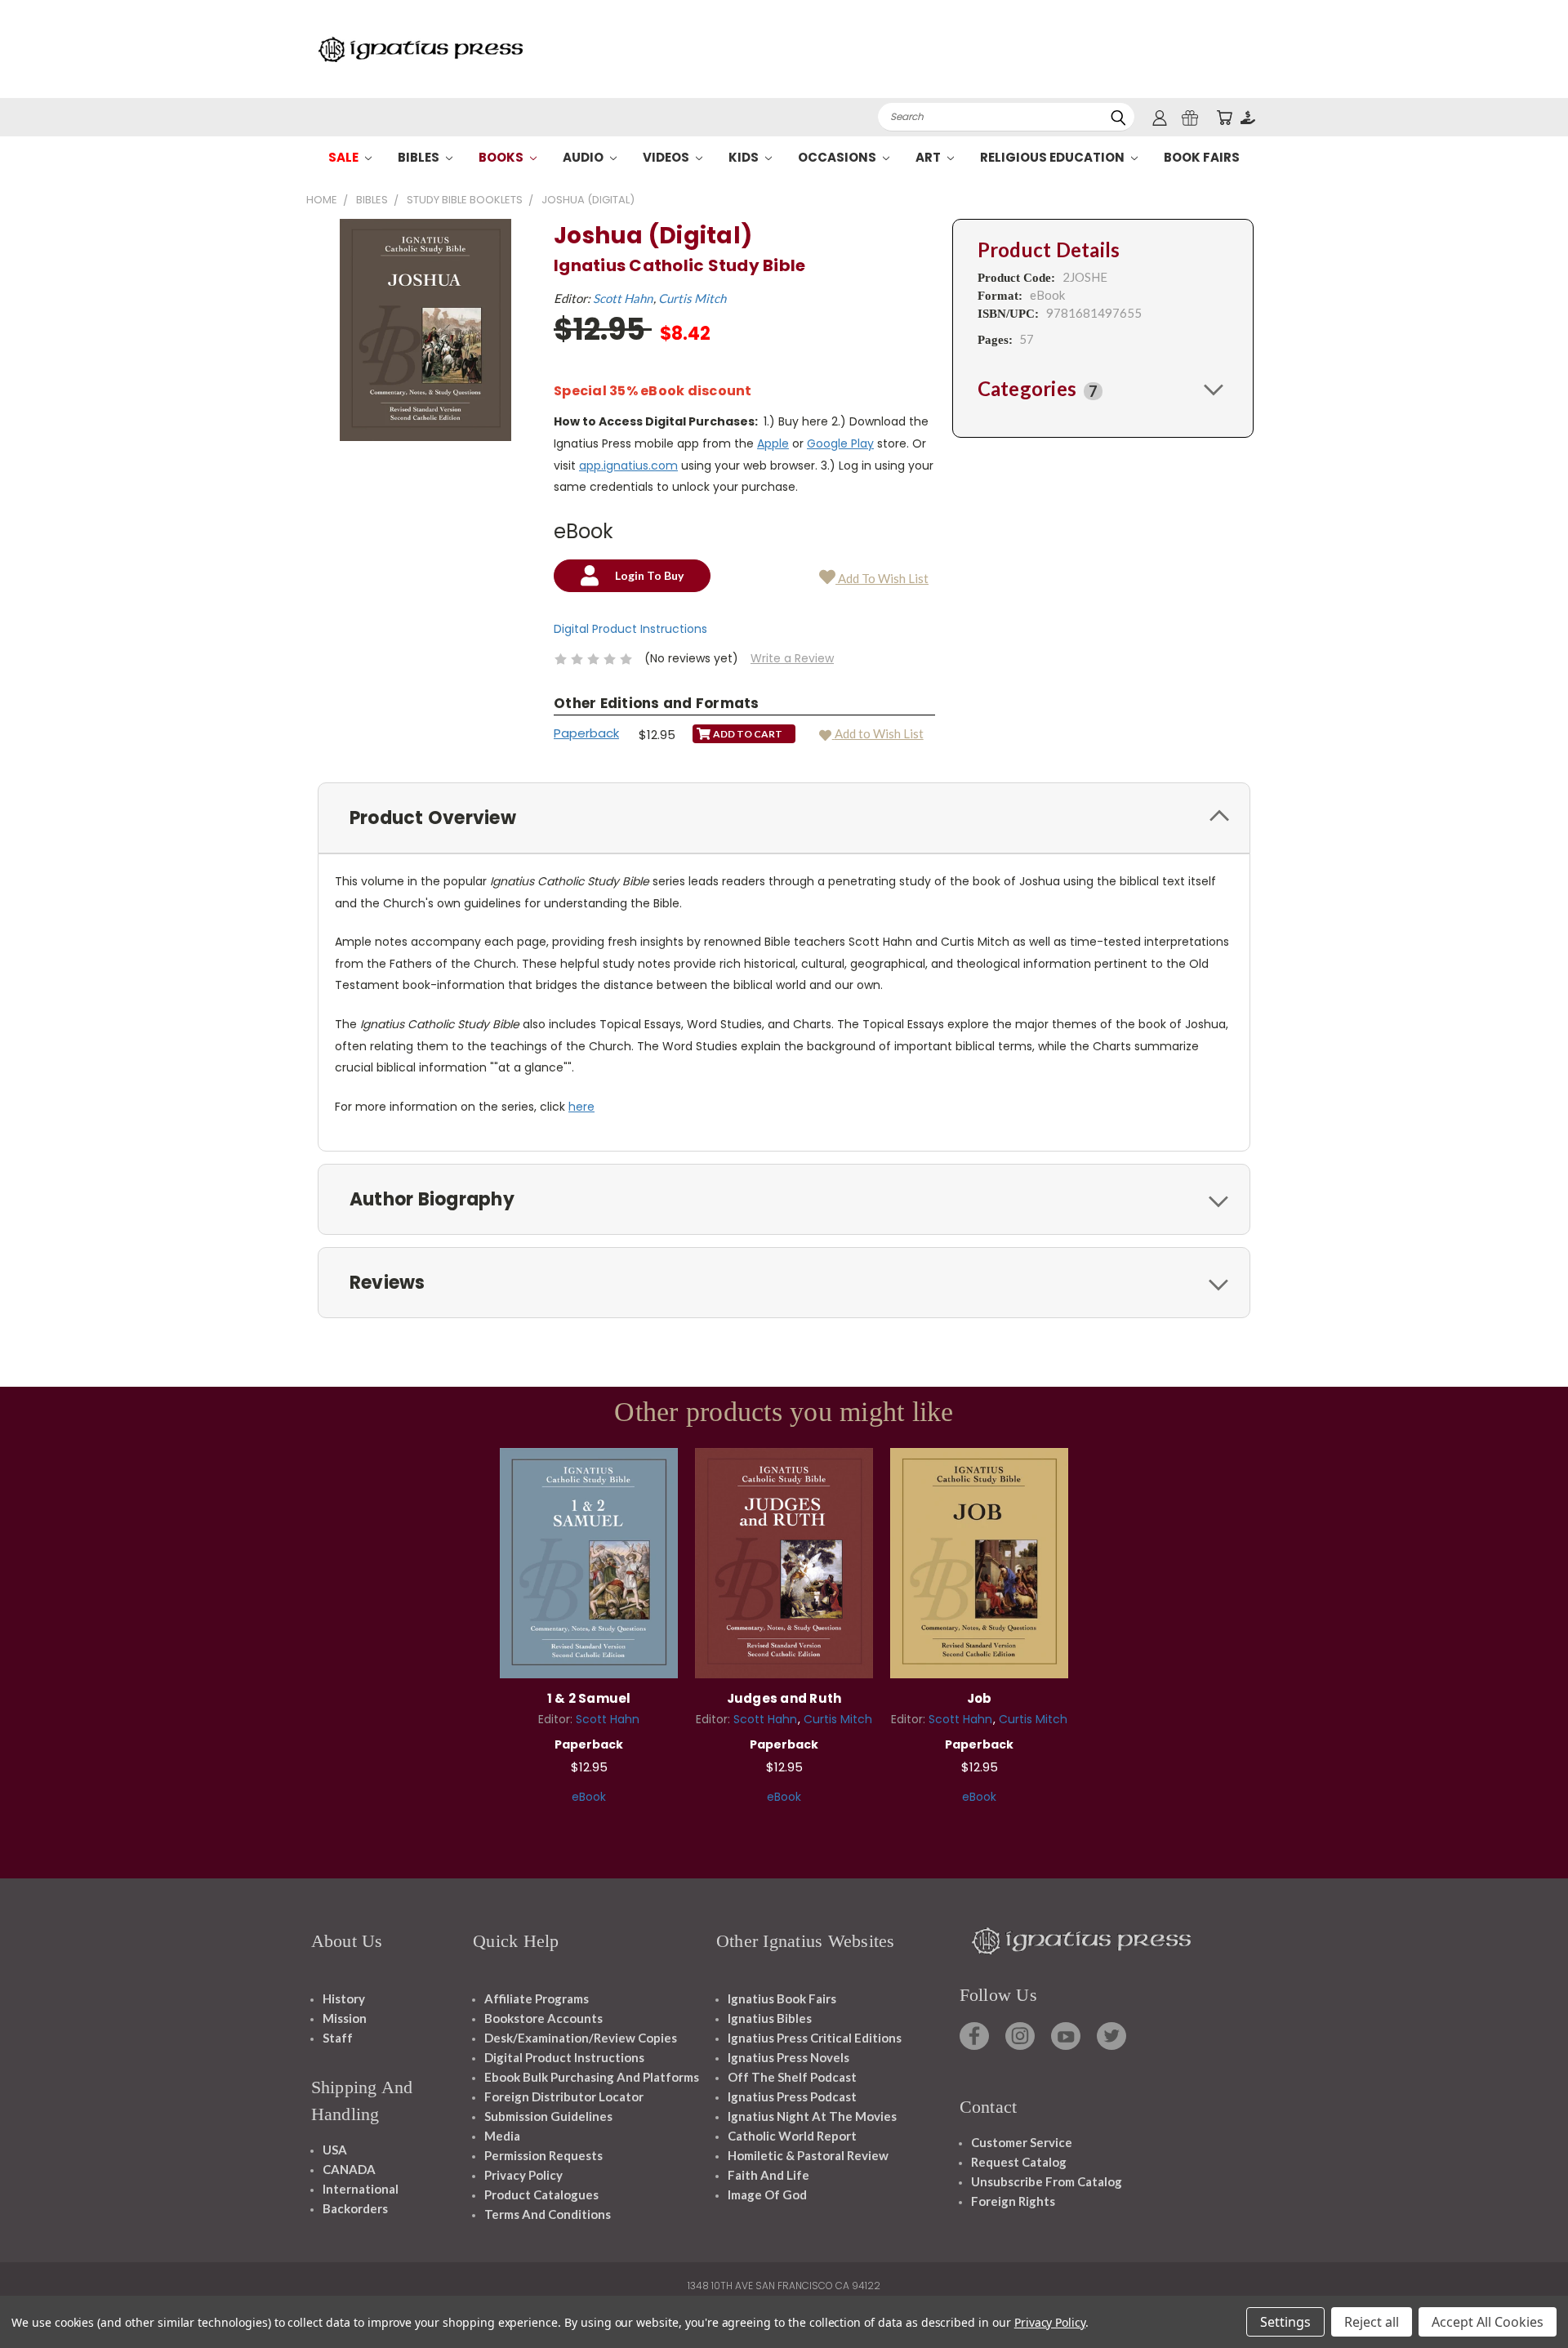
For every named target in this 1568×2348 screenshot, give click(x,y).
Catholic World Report (792, 2136)
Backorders (355, 2208)
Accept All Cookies (1488, 2322)
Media (502, 2136)
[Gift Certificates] (1190, 117)
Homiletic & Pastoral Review (808, 2155)
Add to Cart (589, 1561)
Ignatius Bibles (770, 2018)
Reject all (1372, 2322)
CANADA (349, 2169)
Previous (1525, 2297)
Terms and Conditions (548, 2214)
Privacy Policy (523, 2175)
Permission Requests (543, 2155)
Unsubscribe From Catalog (1047, 2181)
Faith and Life (768, 2175)
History (344, 1998)
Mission (345, 2018)
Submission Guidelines (548, 2116)
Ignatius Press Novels (788, 2057)
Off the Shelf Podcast (792, 2077)
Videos (667, 157)
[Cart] (1224, 117)
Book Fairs (1202, 157)
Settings (1285, 2322)
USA (335, 2150)
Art (929, 157)
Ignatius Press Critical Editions (815, 2038)
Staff (338, 2038)
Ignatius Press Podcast (792, 2096)
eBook (589, 1797)
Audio (584, 157)
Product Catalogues (541, 2194)
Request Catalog (1019, 2162)
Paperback (586, 733)
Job (980, 1698)
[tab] (1103, 389)
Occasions (838, 157)
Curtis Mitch (692, 298)
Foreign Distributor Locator (564, 2096)
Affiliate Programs (537, 1998)
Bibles (420, 157)
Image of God (767, 2194)
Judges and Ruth (784, 1698)
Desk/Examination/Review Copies (581, 2038)
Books (502, 157)
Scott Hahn (623, 298)
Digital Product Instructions (630, 629)
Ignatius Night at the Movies (812, 2116)
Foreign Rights (1013, 2201)
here (581, 1107)
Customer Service (1022, 2142)
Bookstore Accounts (543, 2018)
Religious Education (1053, 157)
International (361, 2189)
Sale (345, 157)
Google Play (840, 443)
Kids (745, 157)
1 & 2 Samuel (589, 1698)
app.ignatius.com (628, 466)
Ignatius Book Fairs (782, 1998)
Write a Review (792, 658)
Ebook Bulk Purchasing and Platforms (592, 2077)
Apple (773, 443)
